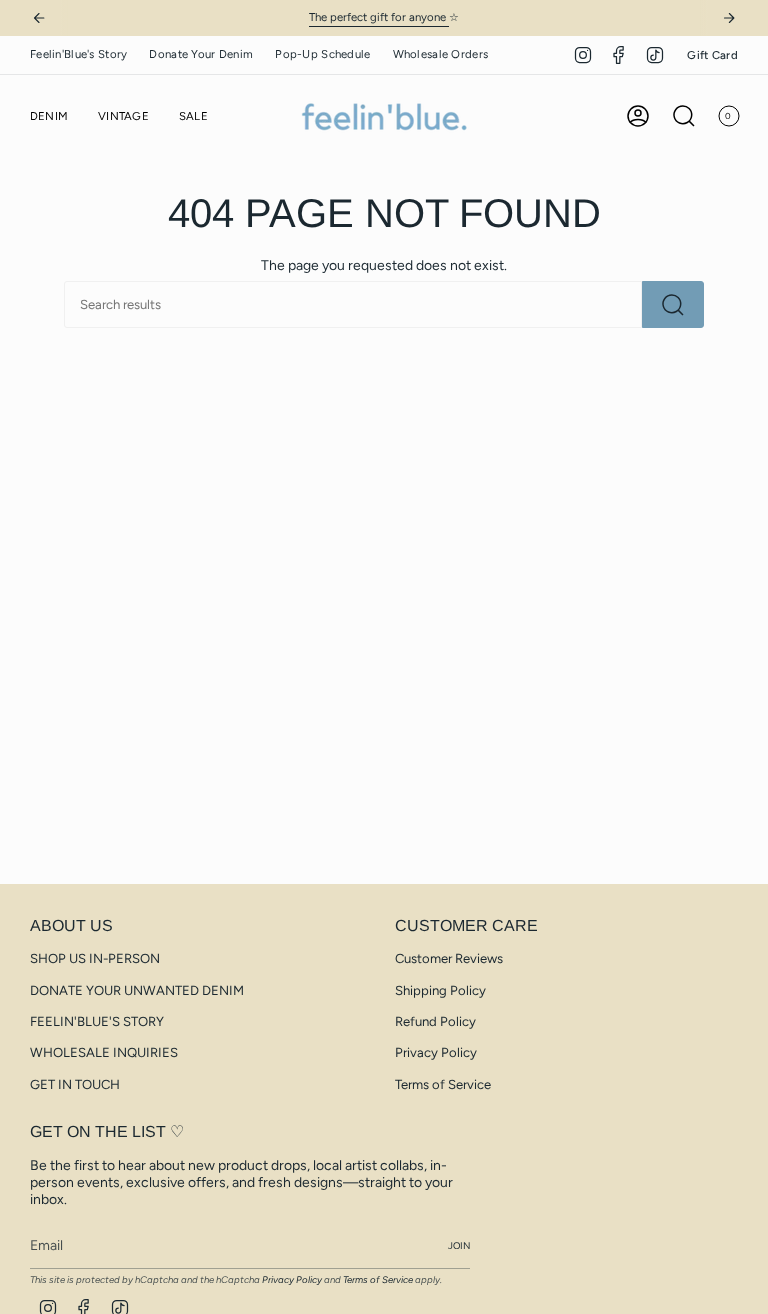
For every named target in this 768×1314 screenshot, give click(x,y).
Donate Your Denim (201, 54)
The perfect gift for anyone (379, 17)
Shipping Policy (440, 990)
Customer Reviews (449, 958)
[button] (49, 116)
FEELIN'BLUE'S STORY (97, 1021)
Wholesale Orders (441, 54)
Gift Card (712, 55)
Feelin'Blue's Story (78, 54)
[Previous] (39, 18)
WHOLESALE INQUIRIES (104, 1052)
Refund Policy (435, 1021)
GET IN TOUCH (75, 1084)
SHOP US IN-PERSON (95, 958)
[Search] (673, 304)
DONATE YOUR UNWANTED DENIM (137, 990)
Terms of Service (443, 1084)
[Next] (729, 18)
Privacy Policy (436, 1052)
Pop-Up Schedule (322, 54)
